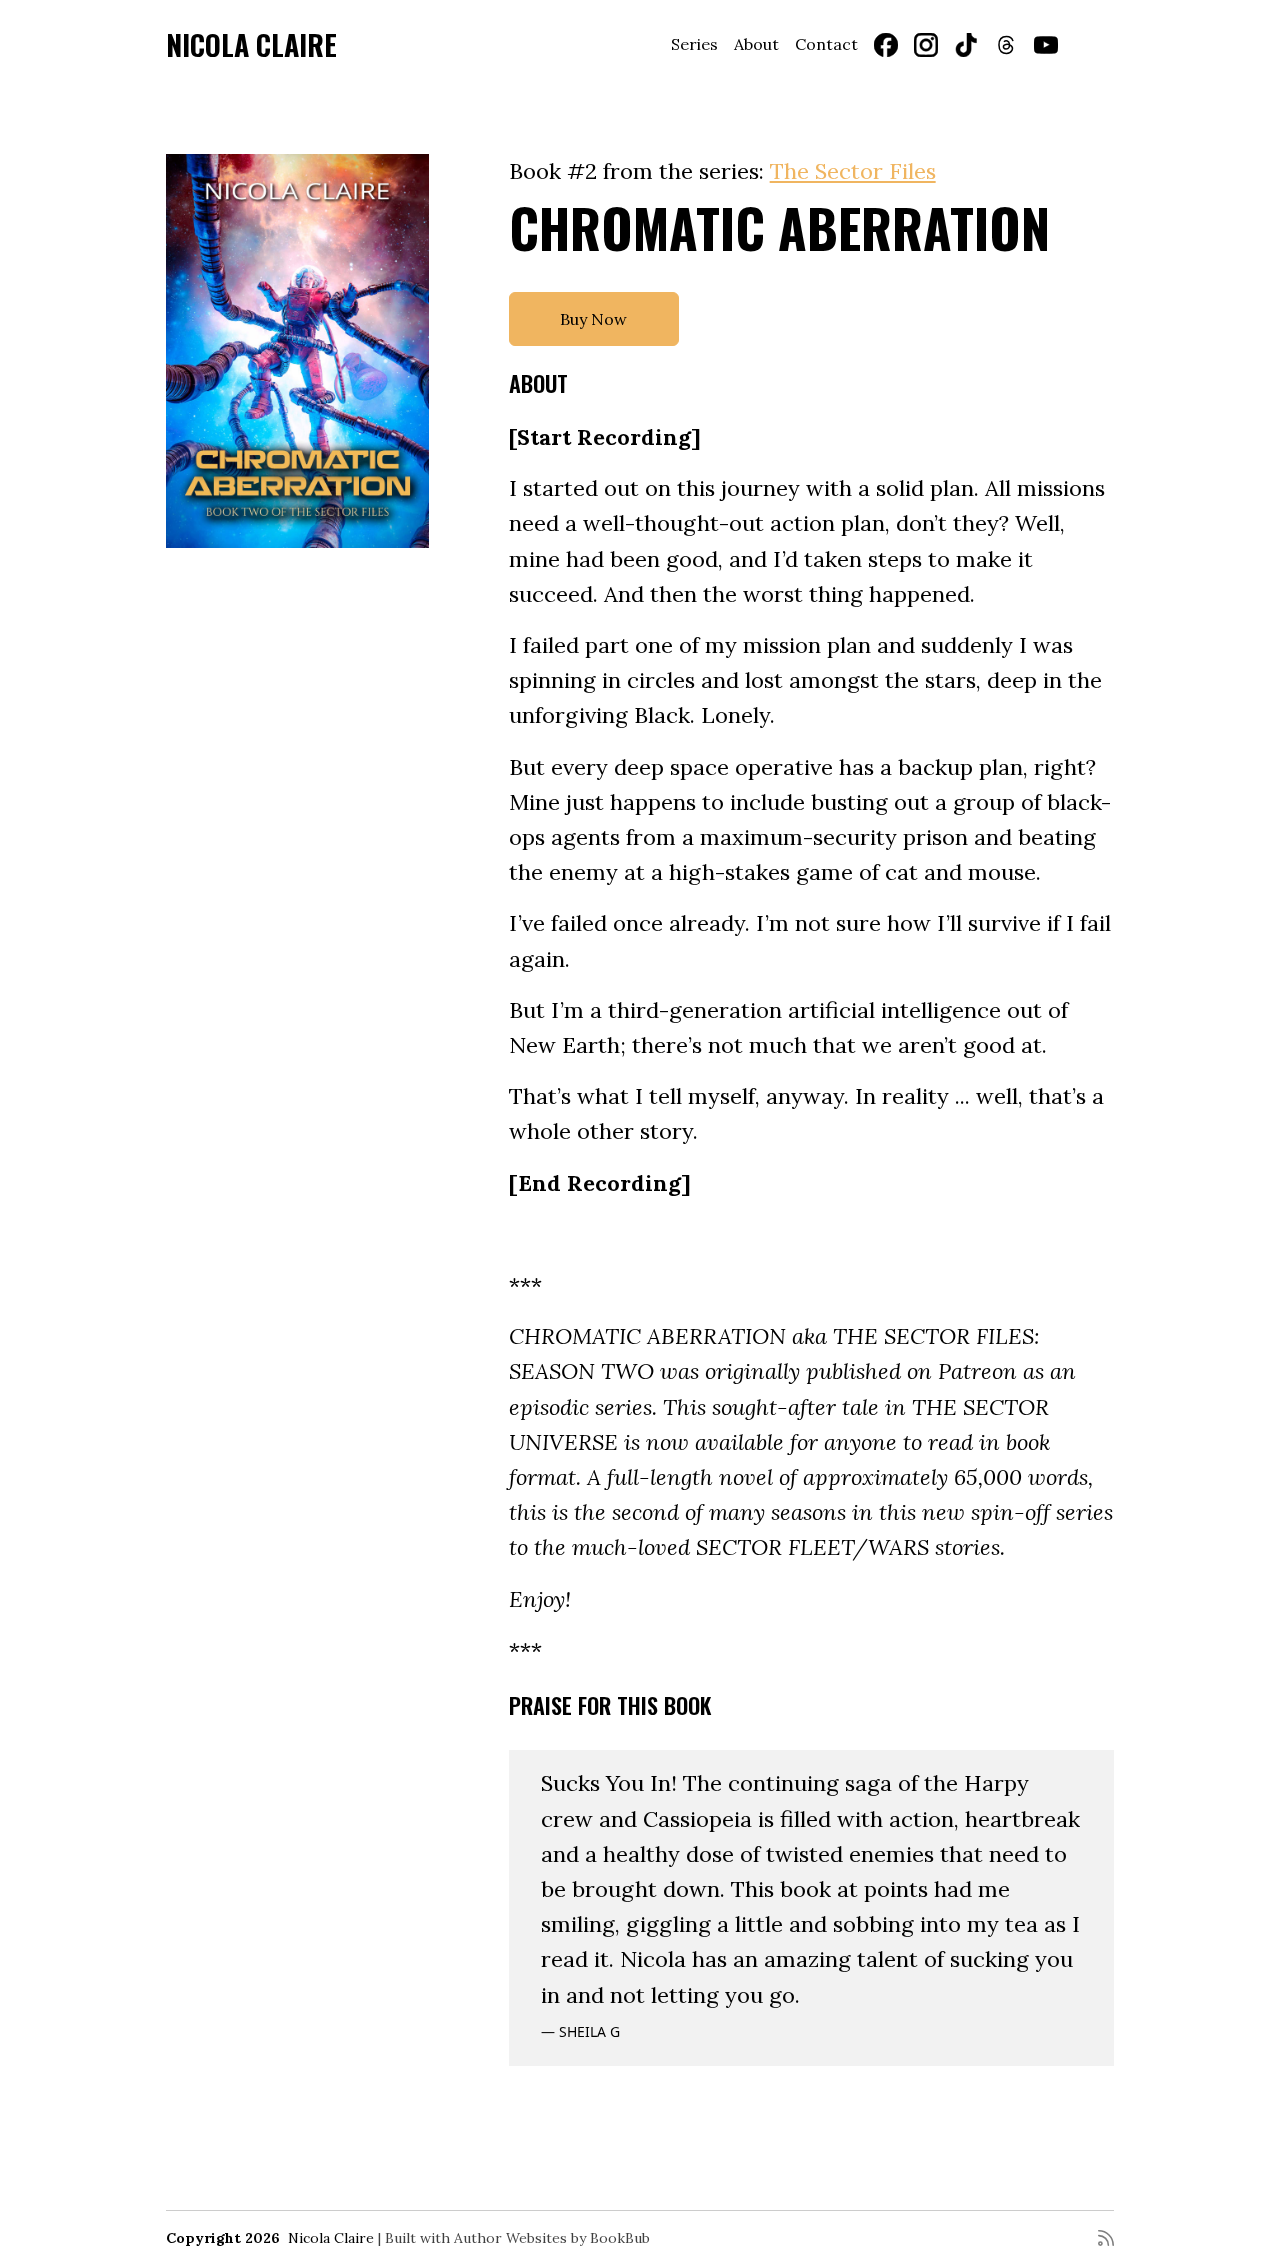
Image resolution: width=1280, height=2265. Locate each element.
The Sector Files (853, 171)
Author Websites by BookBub (552, 2238)
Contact (826, 44)
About (756, 44)
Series (694, 44)
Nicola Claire (251, 44)
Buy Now (593, 319)
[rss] (1106, 2238)
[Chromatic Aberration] (297, 351)
